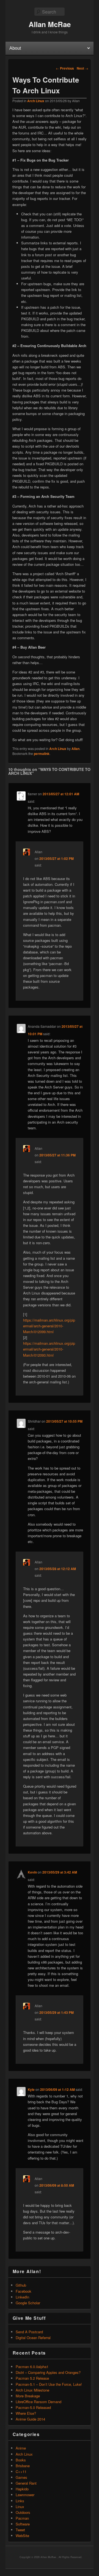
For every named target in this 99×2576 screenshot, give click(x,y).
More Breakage (28, 2396)
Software (23, 2524)
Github (21, 2285)
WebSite (22, 2536)
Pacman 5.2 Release (32, 2378)
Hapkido (22, 2489)
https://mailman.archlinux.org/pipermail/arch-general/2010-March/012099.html (49, 1326)
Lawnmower (25, 2495)
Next (82, 68)
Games (21, 2477)
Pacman (22, 2518)
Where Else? (26, 2413)
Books (21, 2460)
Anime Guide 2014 (30, 2419)
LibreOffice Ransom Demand (38, 2402)
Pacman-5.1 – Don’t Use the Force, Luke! (49, 2384)
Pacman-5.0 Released (33, 2407)
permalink (42, 754)
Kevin (32, 1872)
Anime (21, 2448)
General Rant (26, 2483)
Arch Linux (36, 101)
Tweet (20, 2530)
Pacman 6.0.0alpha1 (32, 2367)
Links (20, 2501)
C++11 (21, 2471)
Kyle (31, 2089)
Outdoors (23, 2512)
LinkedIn (22, 2297)
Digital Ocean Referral (33, 2338)
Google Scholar (28, 2303)
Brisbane (23, 2466)
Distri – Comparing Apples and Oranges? (48, 2372)
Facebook (24, 2291)
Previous (65, 68)
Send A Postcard (29, 2332)
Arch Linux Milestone (32, 2390)
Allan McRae (50, 24)
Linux (20, 2507)
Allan (75, 749)
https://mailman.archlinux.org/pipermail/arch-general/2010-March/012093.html (49, 1349)
